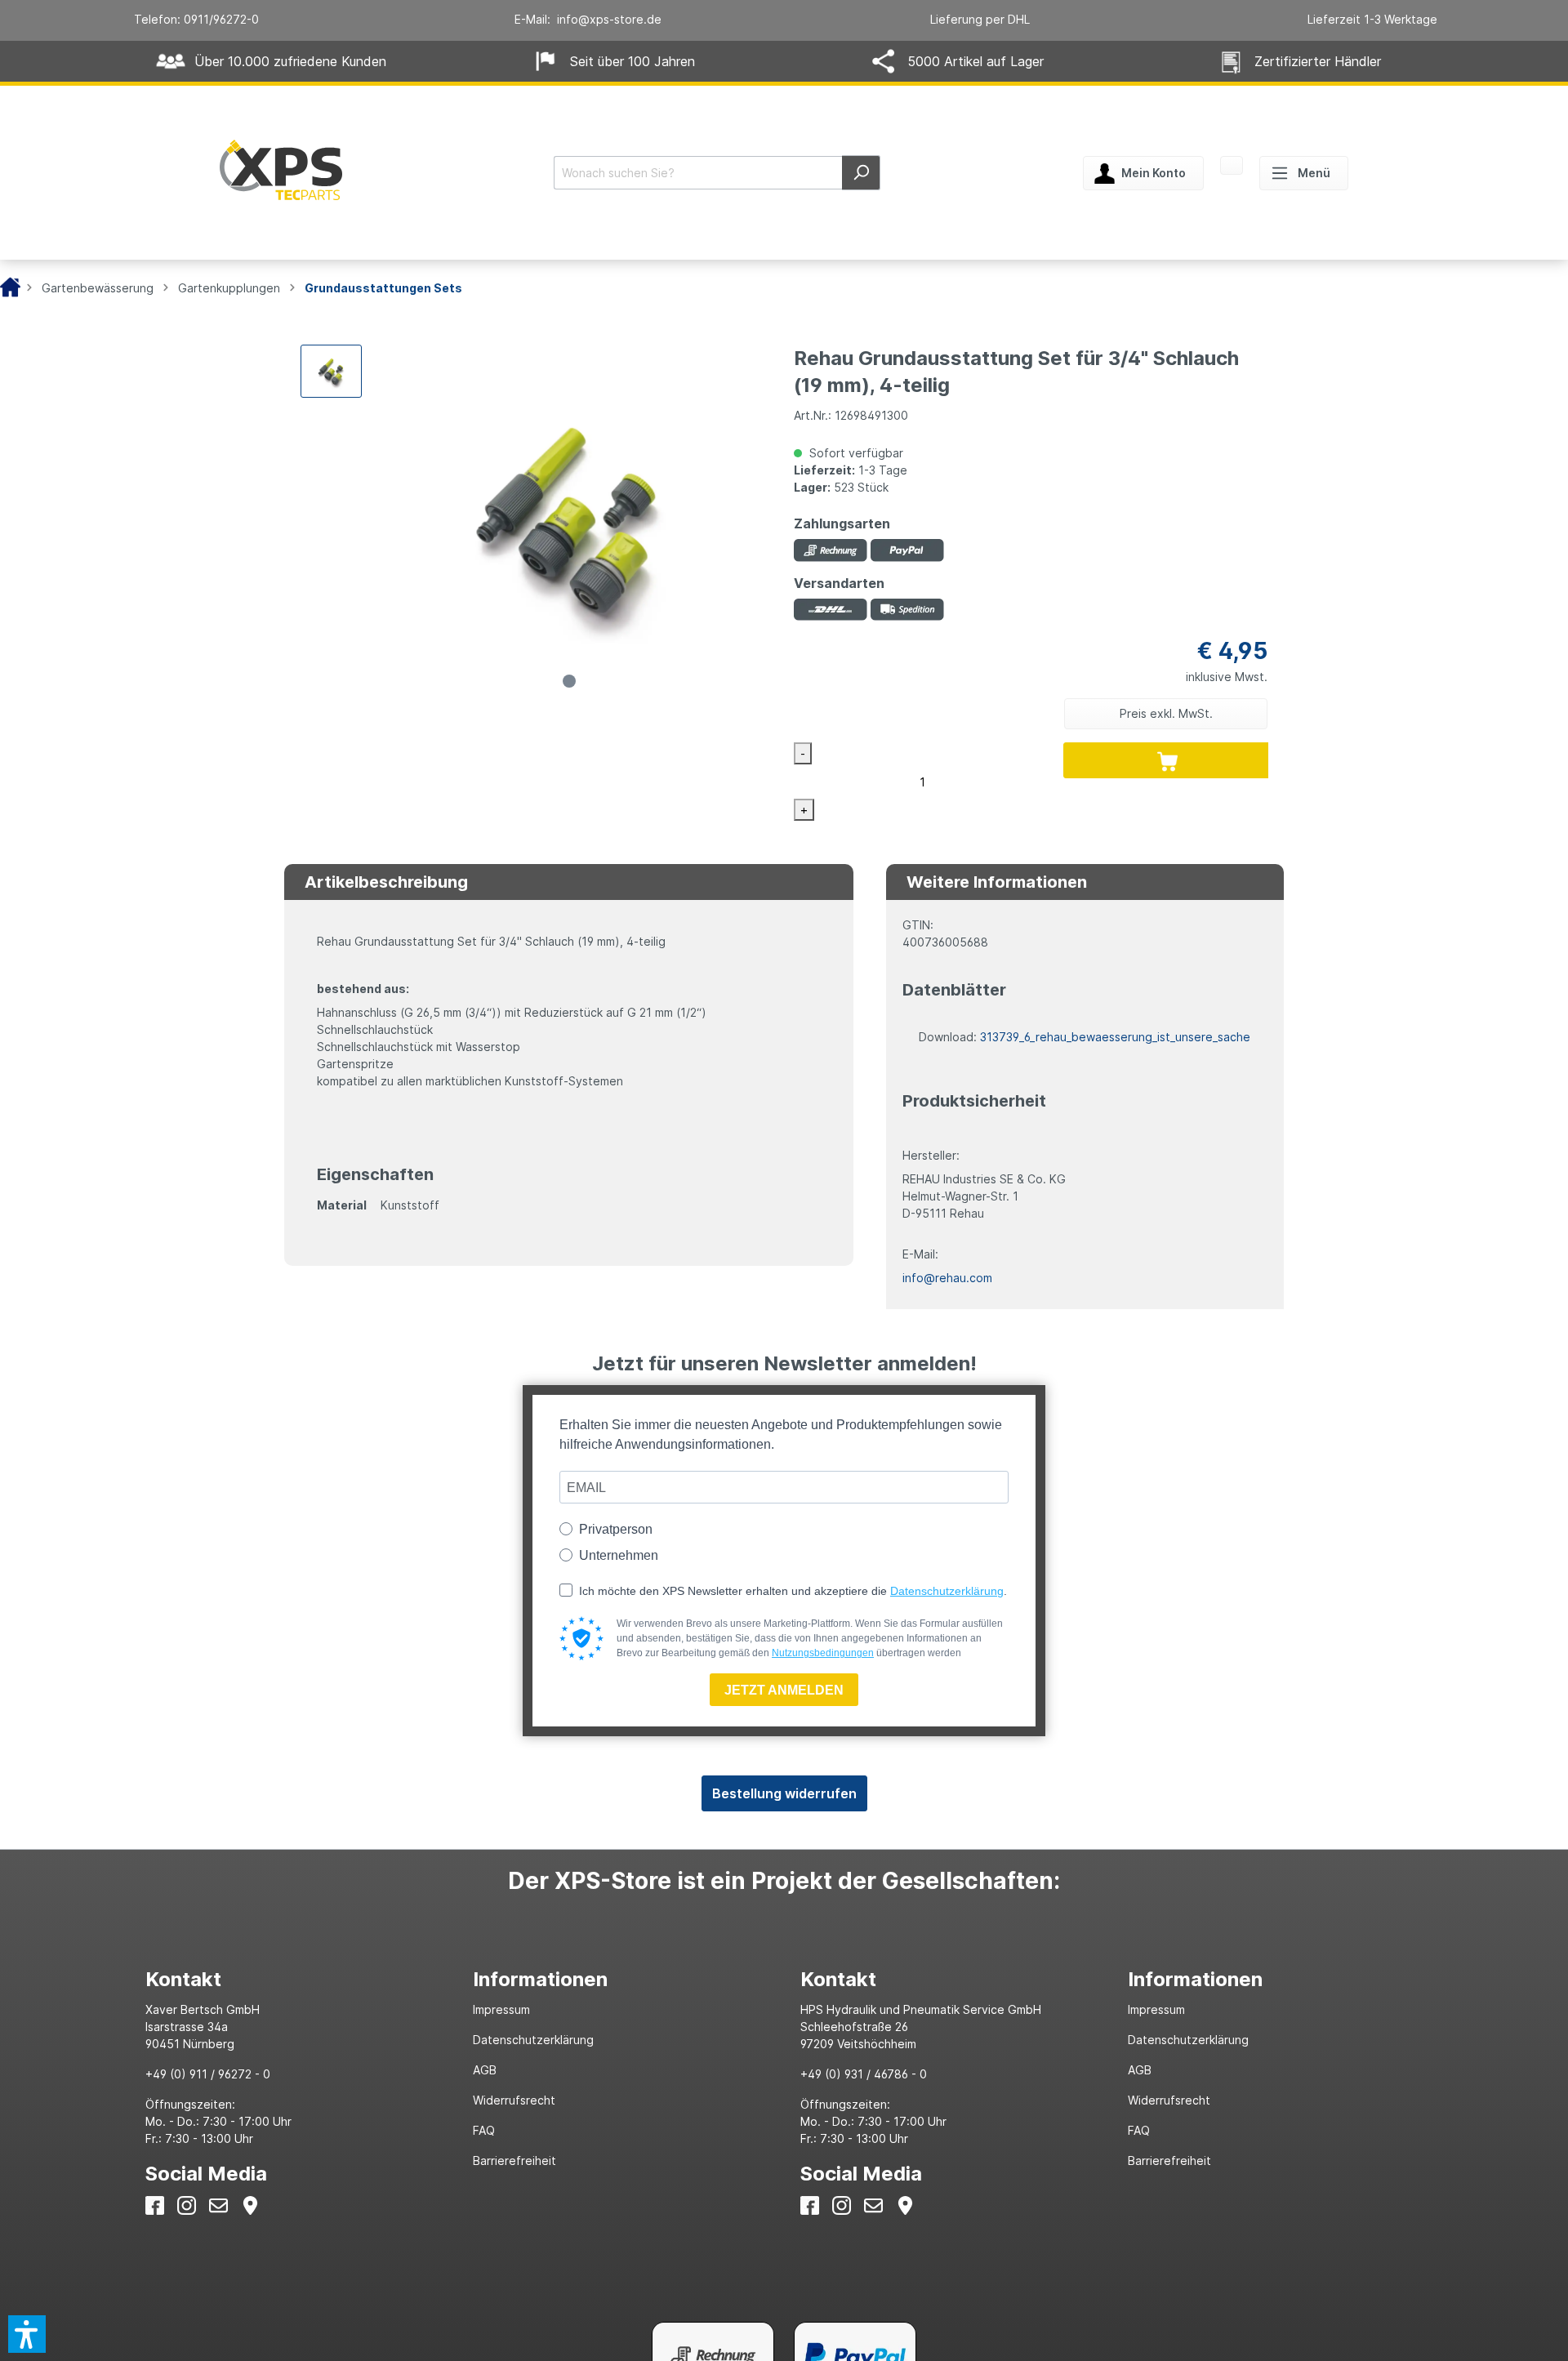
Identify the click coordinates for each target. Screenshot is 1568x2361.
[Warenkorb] (1232, 167)
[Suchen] (861, 173)
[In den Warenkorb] (1168, 760)
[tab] (293, 1979)
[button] (27, 2334)
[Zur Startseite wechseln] (281, 170)
